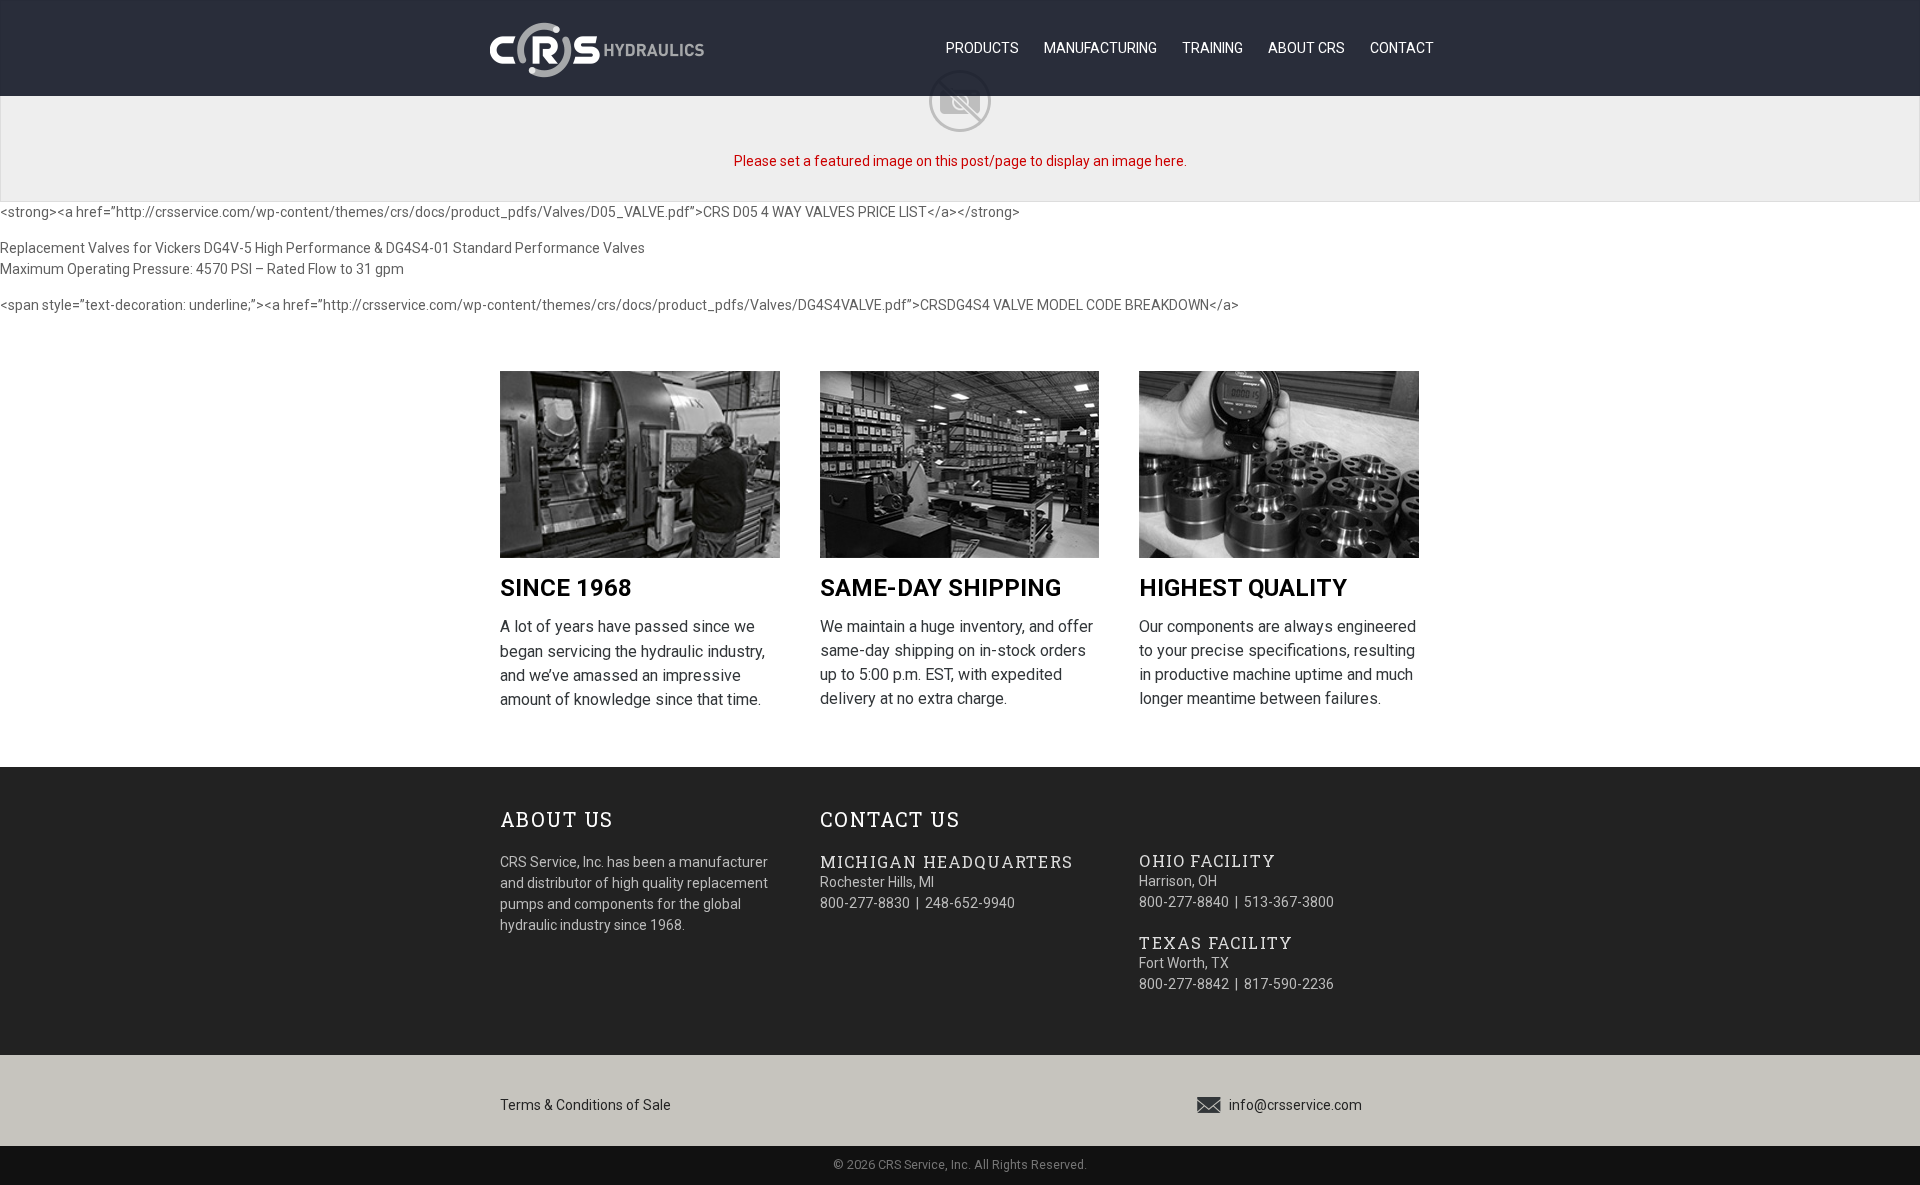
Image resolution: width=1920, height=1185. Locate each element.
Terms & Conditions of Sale (585, 1105)
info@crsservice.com (1295, 1105)
